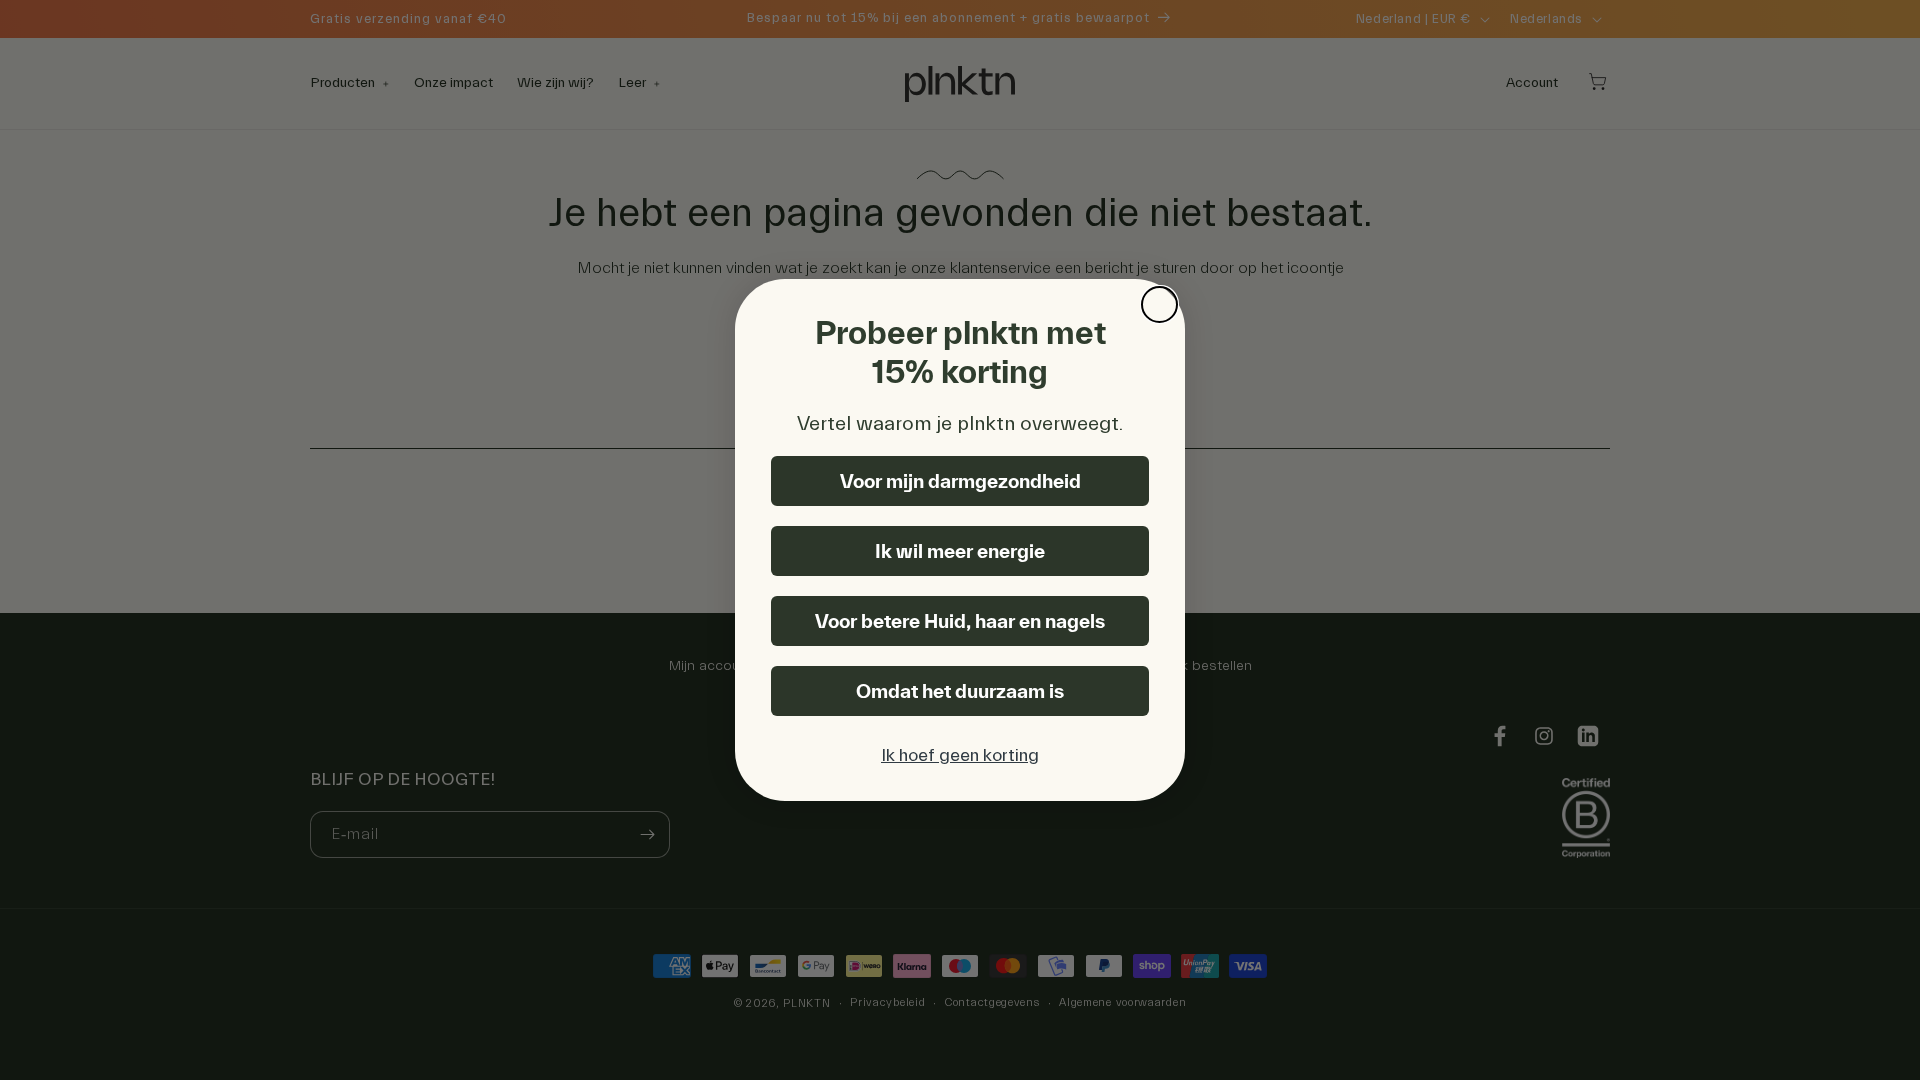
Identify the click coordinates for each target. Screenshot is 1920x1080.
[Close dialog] (1159, 304)
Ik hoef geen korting (960, 755)
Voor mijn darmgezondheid (960, 481)
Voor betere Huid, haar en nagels (960, 621)
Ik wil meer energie (960, 551)
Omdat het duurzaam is (960, 691)
